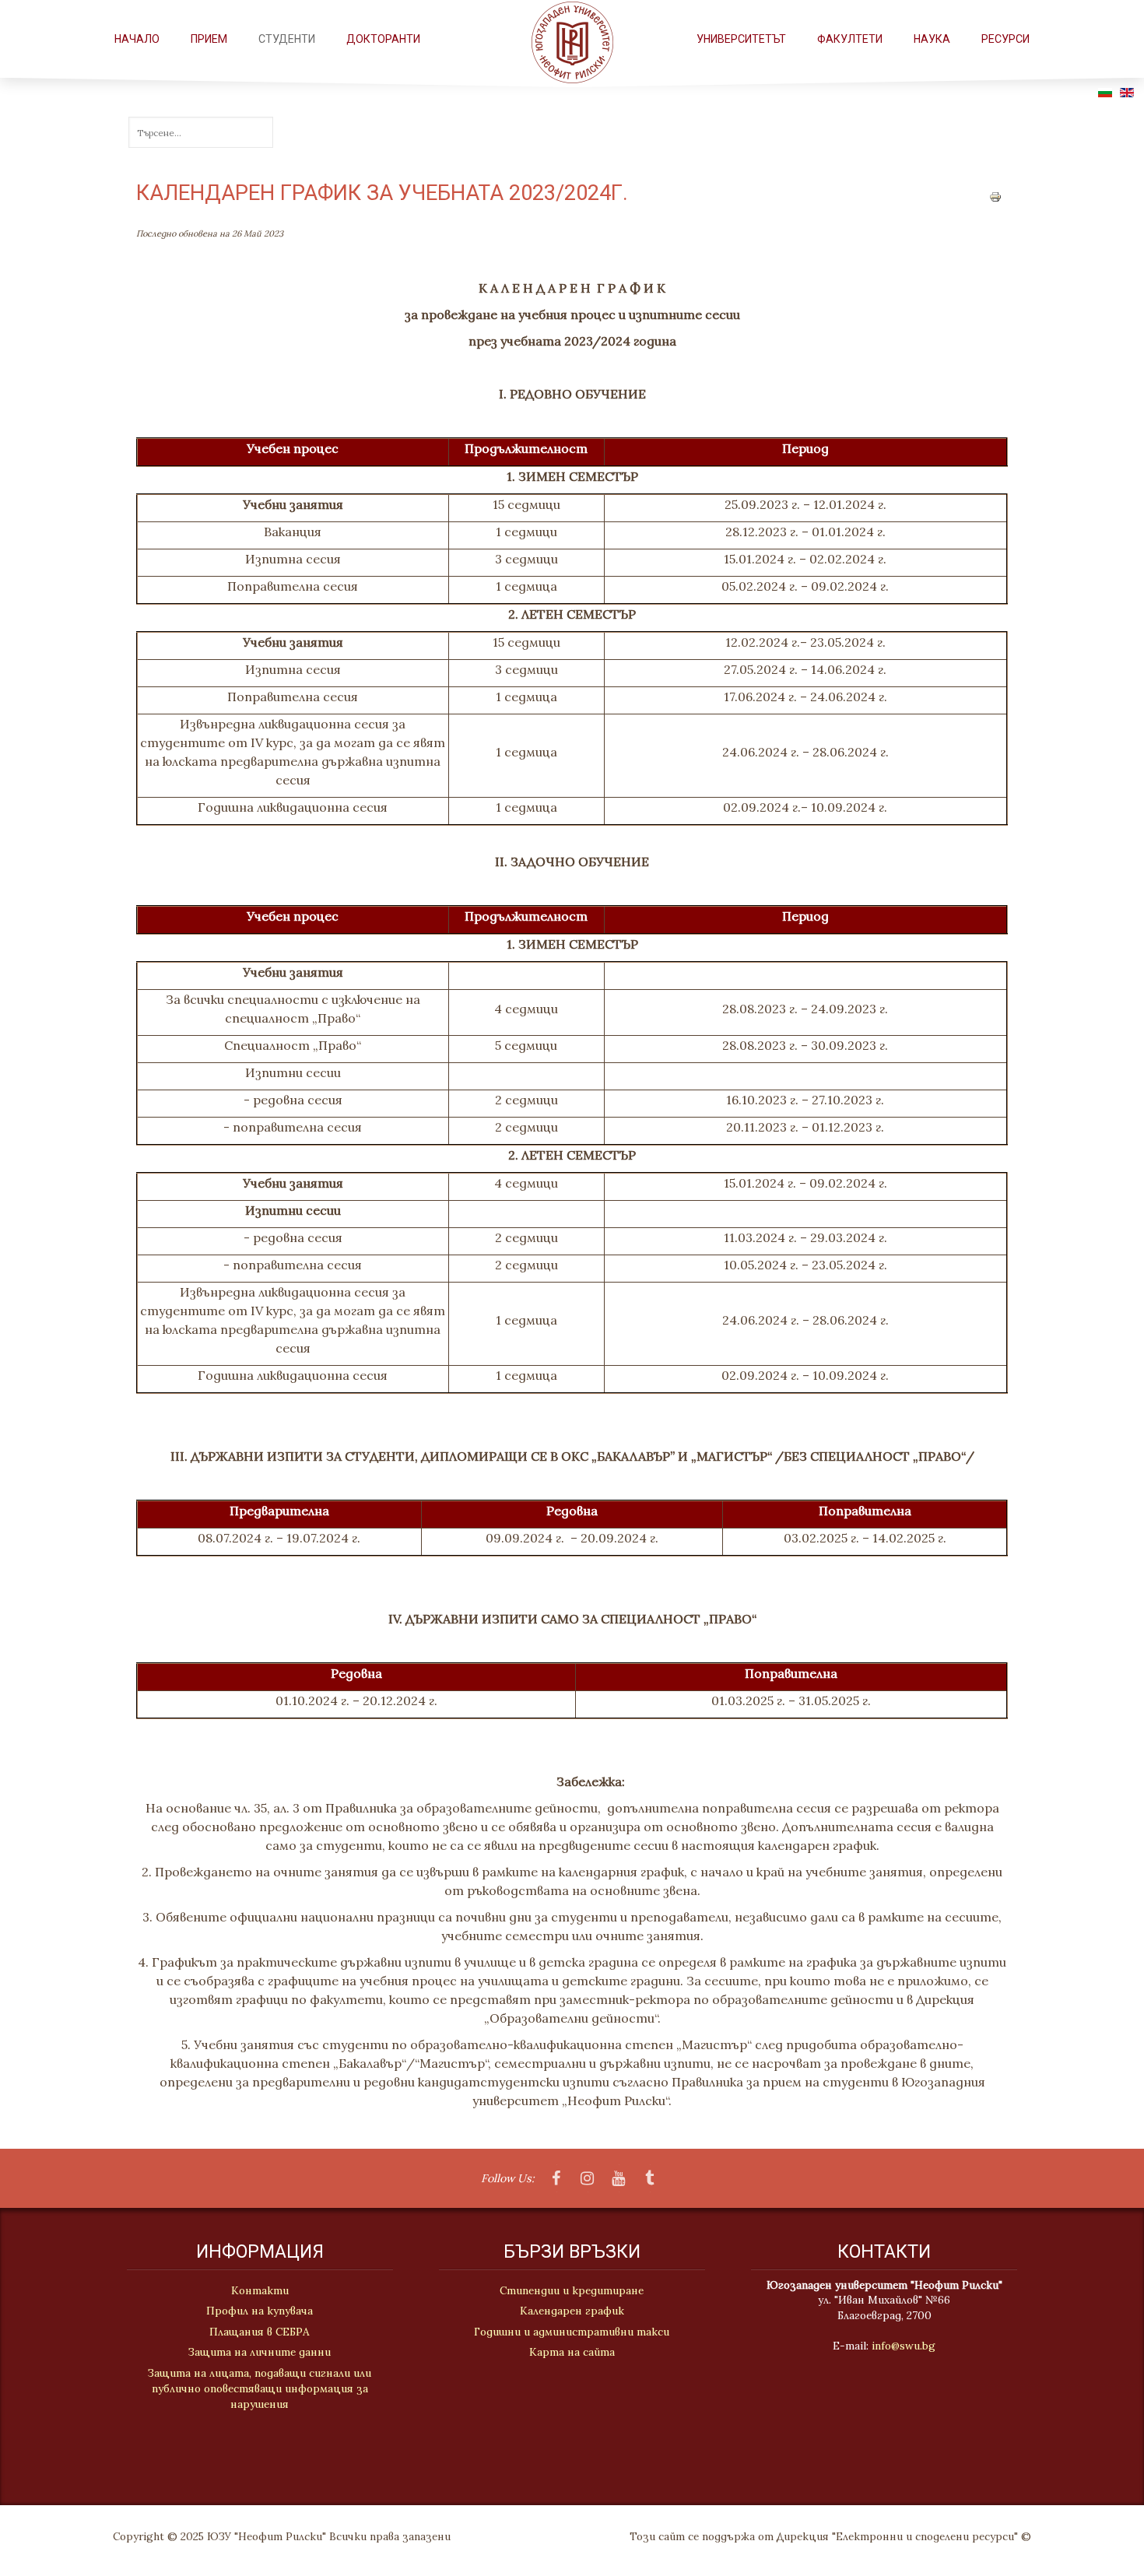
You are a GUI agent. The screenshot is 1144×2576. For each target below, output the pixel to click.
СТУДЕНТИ (287, 39)
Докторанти (383, 39)
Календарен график (572, 2311)
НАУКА (932, 39)
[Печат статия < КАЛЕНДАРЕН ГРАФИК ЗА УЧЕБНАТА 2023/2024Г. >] (995, 195)
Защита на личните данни (260, 2352)
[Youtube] (619, 2179)
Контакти (260, 2290)
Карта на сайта (572, 2352)
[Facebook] (556, 2179)
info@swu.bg (904, 2346)
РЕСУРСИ (1005, 39)
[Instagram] (588, 2179)
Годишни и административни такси (572, 2332)
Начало (137, 39)
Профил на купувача (260, 2311)
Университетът (741, 39)
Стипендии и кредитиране (572, 2290)
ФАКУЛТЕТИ (850, 39)
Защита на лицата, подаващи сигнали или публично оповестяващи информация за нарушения (260, 2389)
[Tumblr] (650, 2179)
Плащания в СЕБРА (260, 2332)
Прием (209, 39)
